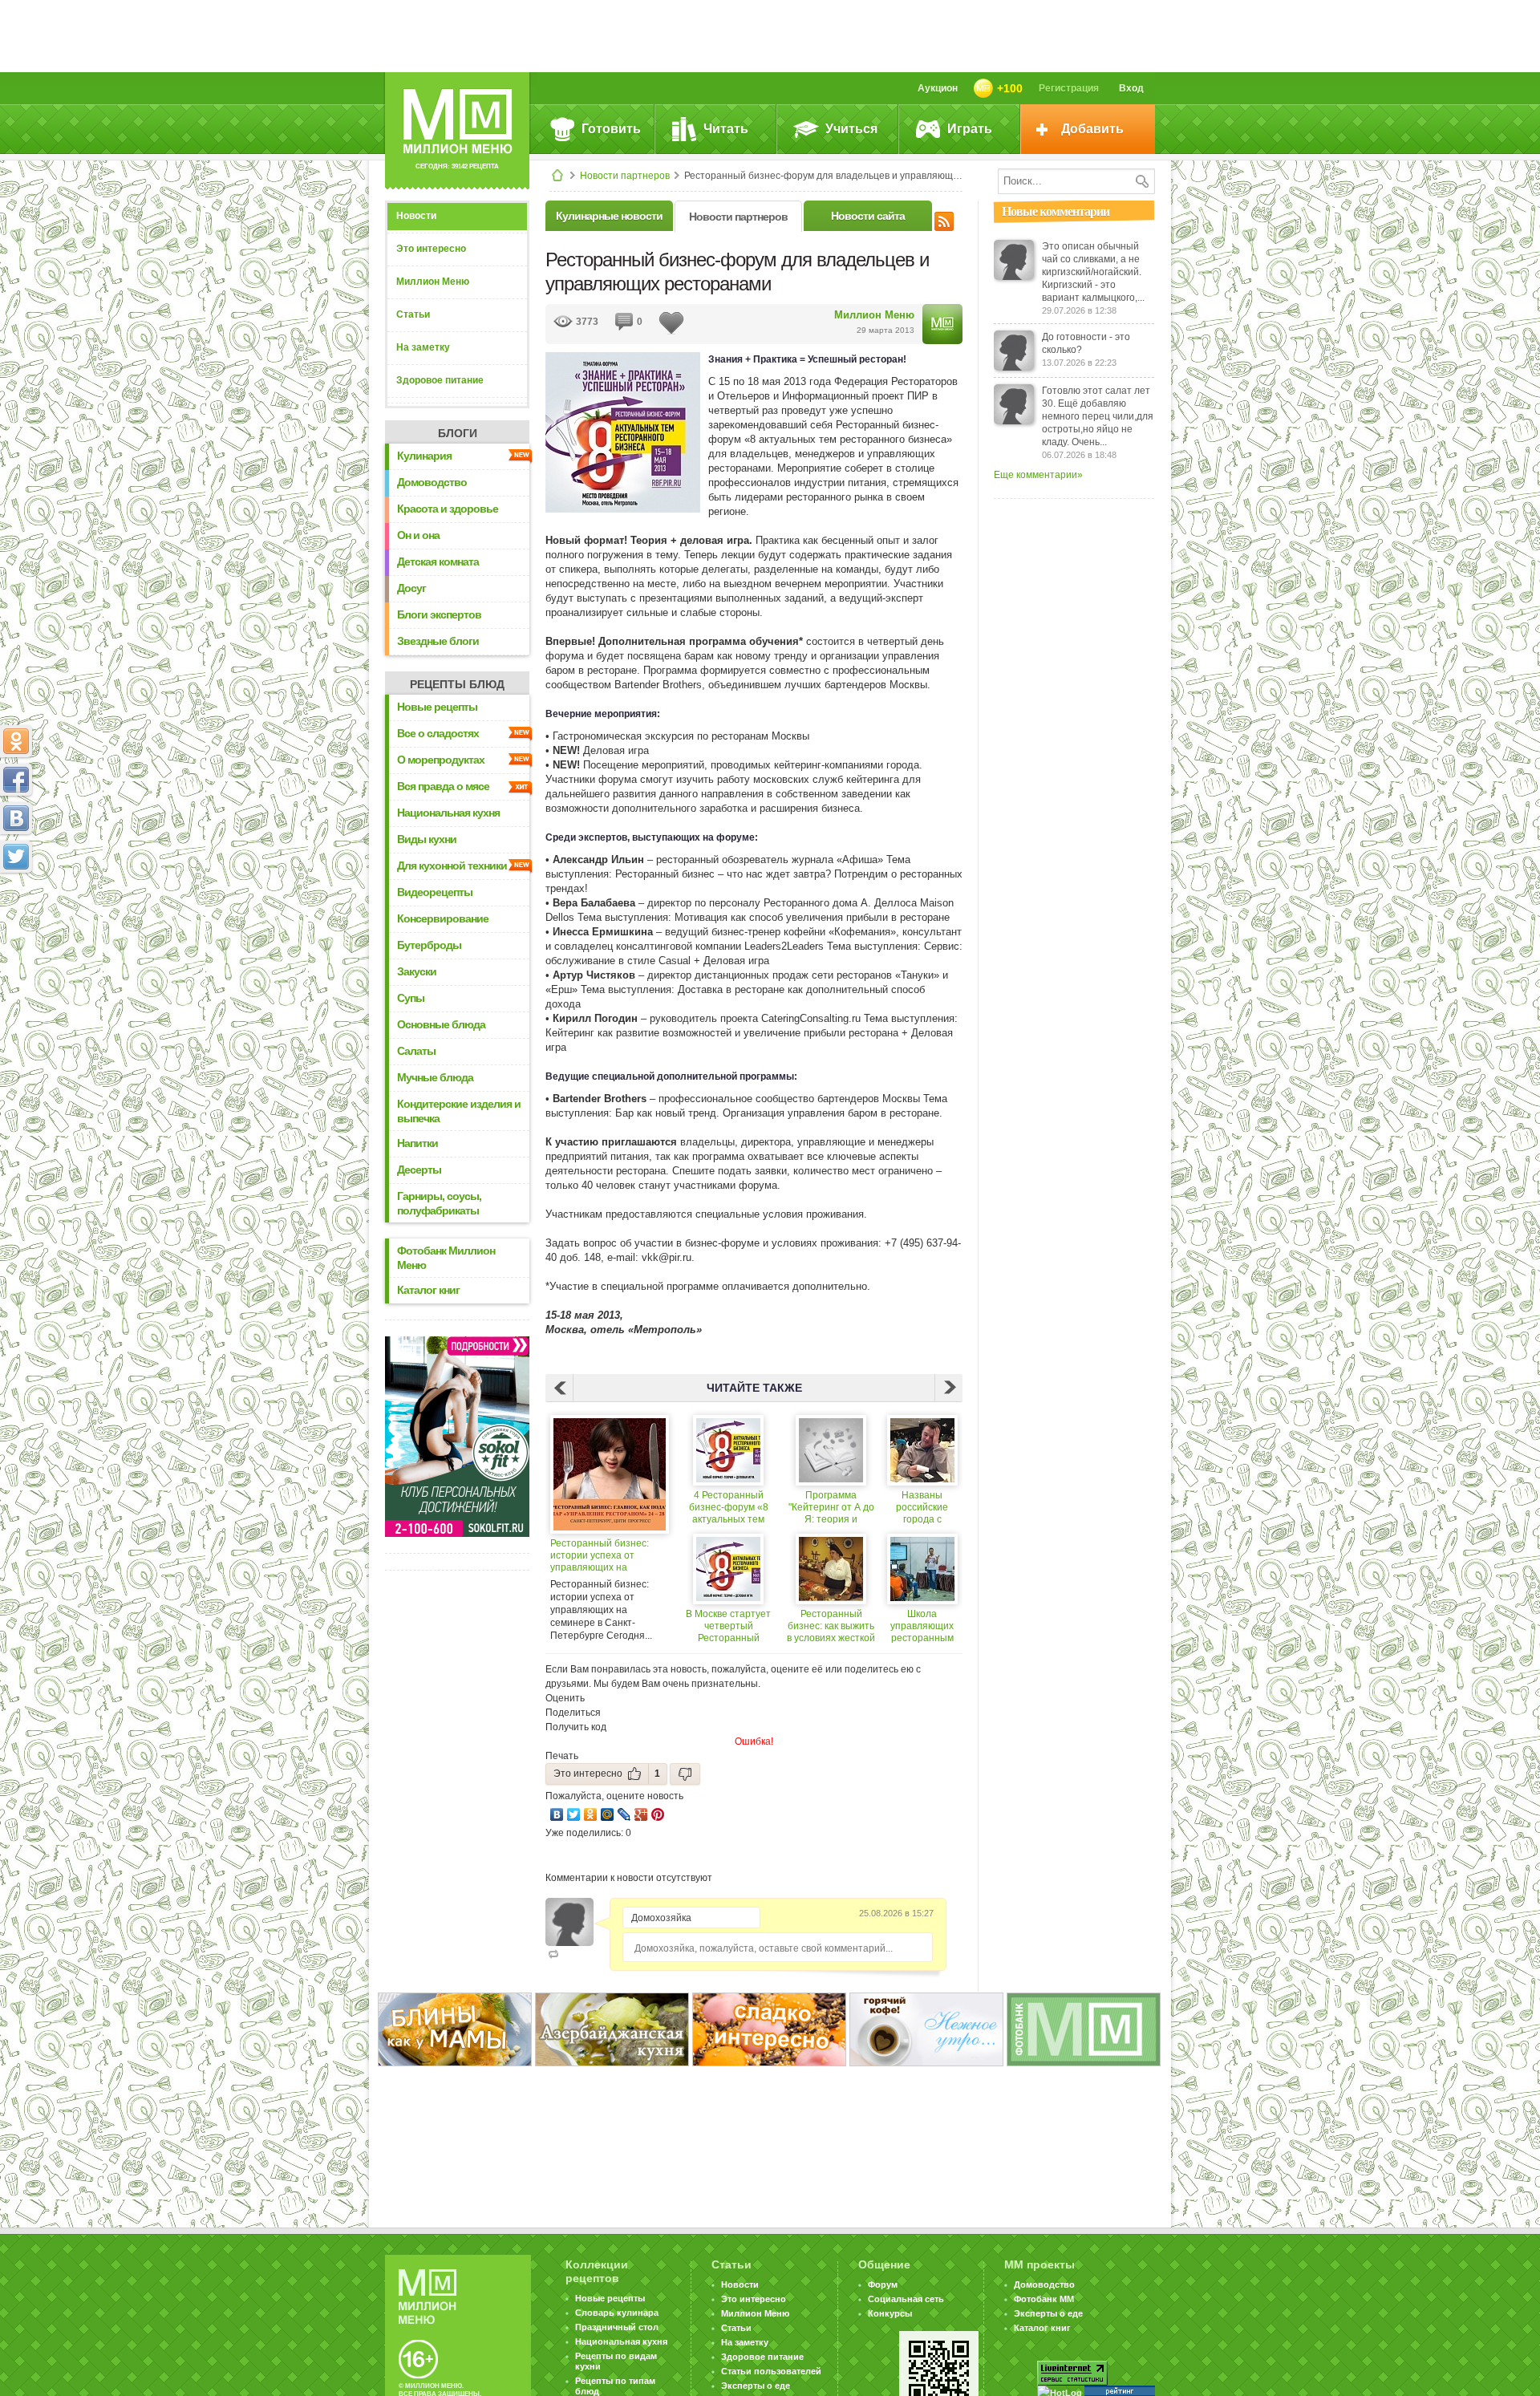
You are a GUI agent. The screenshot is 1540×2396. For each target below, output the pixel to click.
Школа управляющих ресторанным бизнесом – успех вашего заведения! (922, 1626)
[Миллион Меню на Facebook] (16, 780)
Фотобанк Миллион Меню (446, 1258)
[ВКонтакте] (557, 1814)
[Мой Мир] (608, 1814)
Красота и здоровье (448, 509)
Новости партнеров (625, 176)
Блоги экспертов (439, 614)
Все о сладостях (438, 733)
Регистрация (1069, 88)
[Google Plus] (641, 1814)
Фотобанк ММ (1044, 2299)
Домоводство (432, 482)
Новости (416, 216)
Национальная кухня (448, 813)
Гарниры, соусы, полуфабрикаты (439, 1203)
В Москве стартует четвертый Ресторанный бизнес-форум (728, 1626)
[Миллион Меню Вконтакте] (16, 818)
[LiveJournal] (624, 1814)
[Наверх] (16, 927)
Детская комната (438, 561)
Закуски (417, 971)
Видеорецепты (435, 892)
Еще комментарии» (1038, 475)
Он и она (418, 535)
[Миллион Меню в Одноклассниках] (16, 741)
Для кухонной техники (452, 866)
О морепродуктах (441, 760)
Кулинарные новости (609, 216)
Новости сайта (868, 216)
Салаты (416, 1051)
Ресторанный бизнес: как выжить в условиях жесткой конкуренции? (831, 1626)
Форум (883, 2285)
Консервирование (443, 918)
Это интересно (431, 249)
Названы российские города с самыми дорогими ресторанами (922, 1508)
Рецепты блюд (457, 684)
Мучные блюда (435, 1077)
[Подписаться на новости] (944, 219)
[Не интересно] (685, 1774)
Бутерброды (429, 945)
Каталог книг (428, 1290)
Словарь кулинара (617, 2313)
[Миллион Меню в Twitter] (16, 857)
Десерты (419, 1170)
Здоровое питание (440, 380)
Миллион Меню (433, 282)
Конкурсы (890, 2313)
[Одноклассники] (591, 1814)
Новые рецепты (437, 707)
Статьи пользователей (771, 2371)
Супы (411, 998)
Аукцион (938, 88)
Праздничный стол (617, 2327)
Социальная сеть (906, 2299)
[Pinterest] (658, 1814)
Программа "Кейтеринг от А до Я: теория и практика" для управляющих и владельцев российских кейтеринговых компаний (831, 1508)
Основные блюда (441, 1024)
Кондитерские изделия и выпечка (459, 1111)
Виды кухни (427, 839)
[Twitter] (574, 1814)
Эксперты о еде (756, 2386)
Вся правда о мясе (443, 786)
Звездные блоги (438, 641)
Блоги (458, 433)
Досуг (411, 588)
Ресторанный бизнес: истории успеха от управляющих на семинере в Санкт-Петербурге (600, 1556)
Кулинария (424, 456)
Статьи (413, 314)
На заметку (423, 347)
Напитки (417, 1143)
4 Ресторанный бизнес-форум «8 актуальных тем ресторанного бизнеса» (729, 1508)
